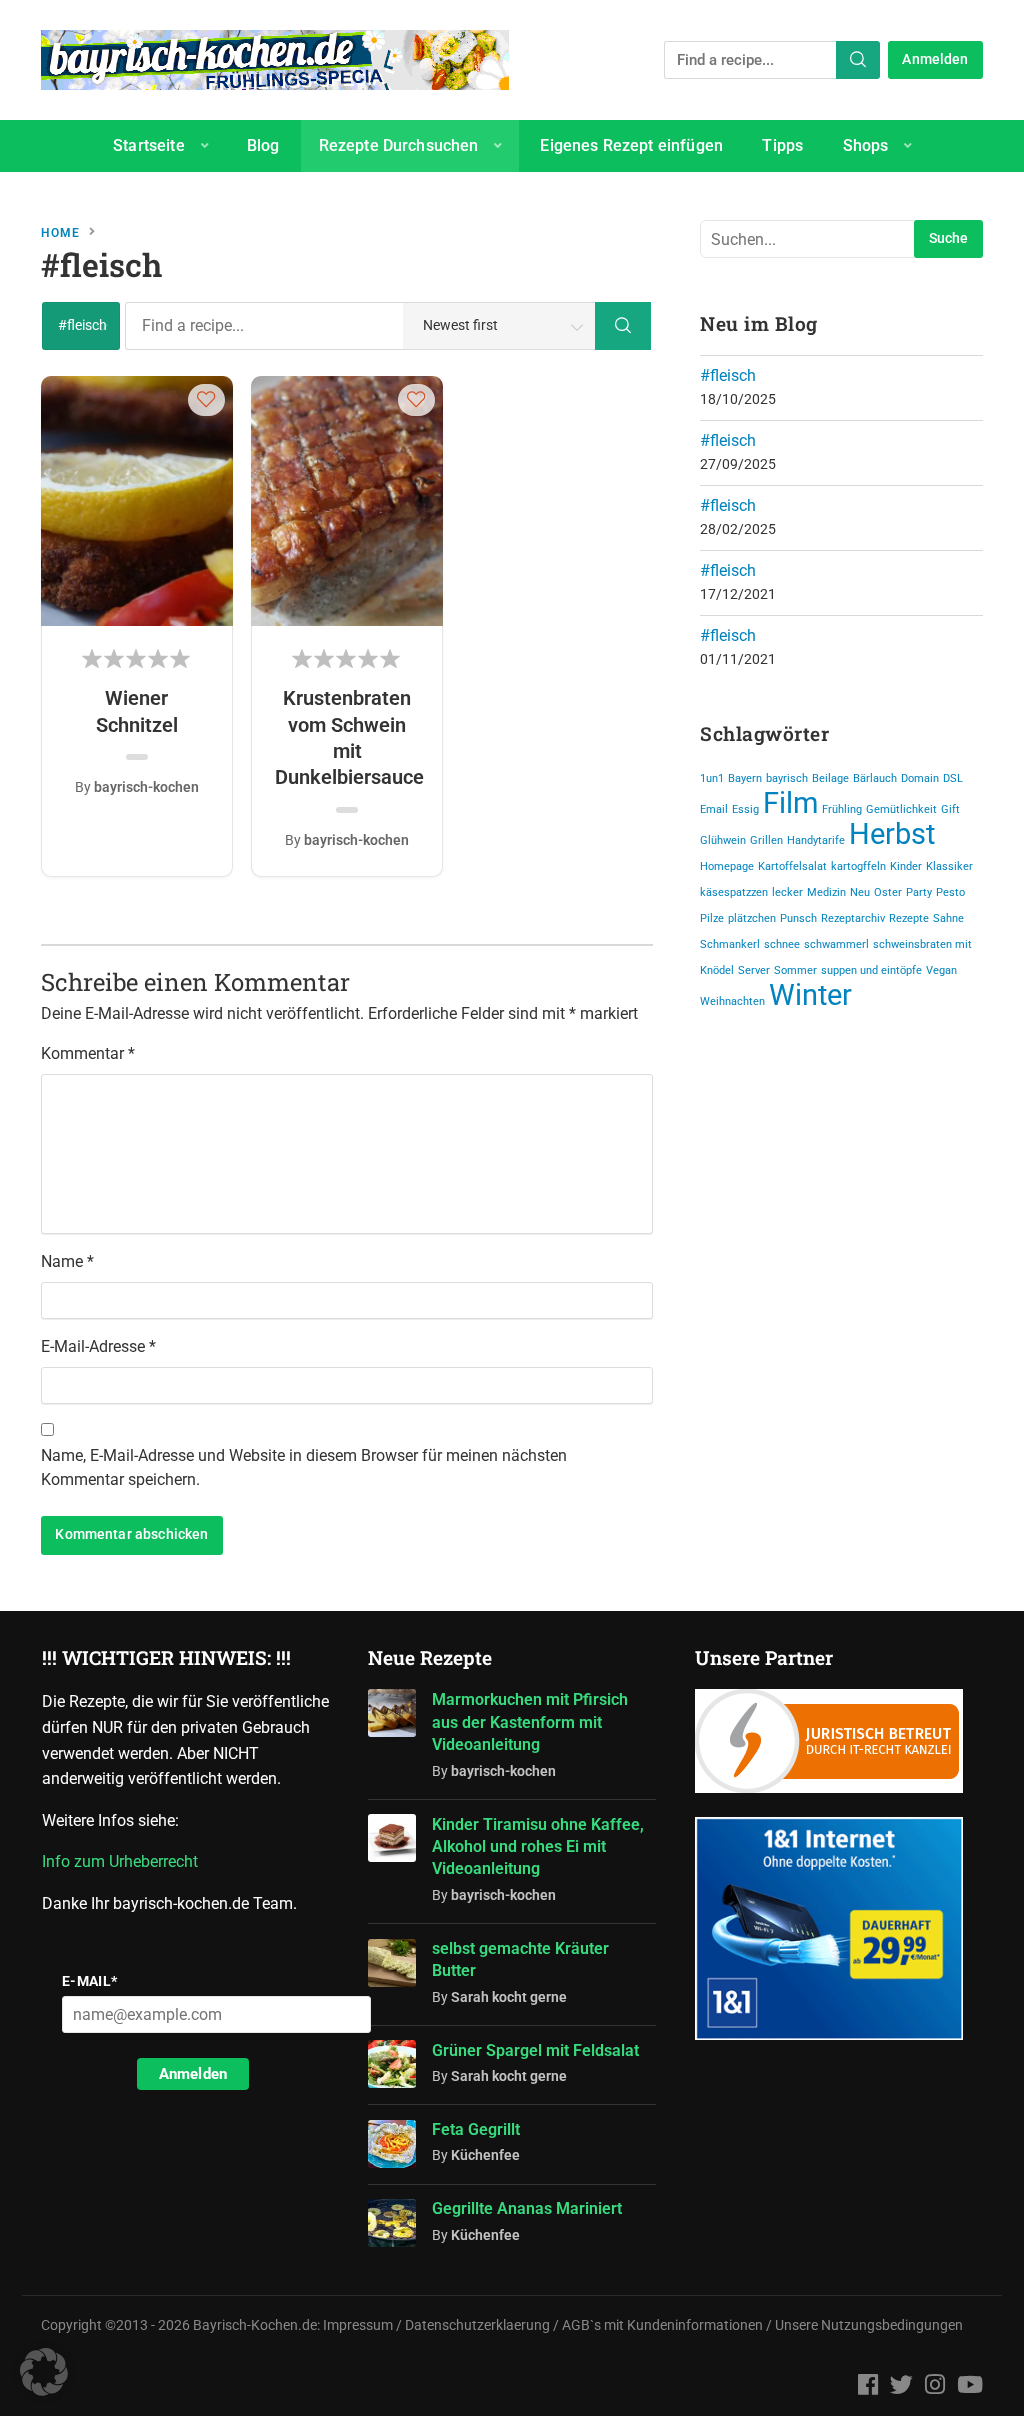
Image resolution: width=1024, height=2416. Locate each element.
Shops (866, 145)
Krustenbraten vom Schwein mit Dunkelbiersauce (346, 737)
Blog (263, 145)
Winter (810, 995)
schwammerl (836, 944)
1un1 (712, 778)
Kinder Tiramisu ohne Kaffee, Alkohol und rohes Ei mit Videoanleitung (538, 1847)
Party (919, 892)
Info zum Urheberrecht (124, 1861)
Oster (888, 892)
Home (60, 233)
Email (714, 809)
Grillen (766, 840)
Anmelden (935, 59)
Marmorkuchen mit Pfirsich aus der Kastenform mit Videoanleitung (530, 1722)
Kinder (906, 866)
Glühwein (723, 840)
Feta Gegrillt (476, 2129)
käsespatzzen (734, 892)
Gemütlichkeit (901, 809)
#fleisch (728, 375)
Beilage (830, 778)
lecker (787, 892)
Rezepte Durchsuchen (399, 145)
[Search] (858, 60)
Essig (745, 809)
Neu (860, 892)
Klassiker (949, 866)
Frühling (842, 809)
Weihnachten (732, 1001)
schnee (782, 944)
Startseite (149, 145)
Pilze (712, 918)
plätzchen (752, 918)
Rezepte (909, 918)
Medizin (826, 892)
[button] (206, 399)
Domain (920, 778)
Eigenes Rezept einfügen (631, 145)
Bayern (745, 778)
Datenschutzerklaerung (477, 2325)
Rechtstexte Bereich (453, 197)
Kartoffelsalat (792, 866)
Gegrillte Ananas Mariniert (527, 2208)
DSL (953, 778)
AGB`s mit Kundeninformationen (662, 2325)
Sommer (795, 970)
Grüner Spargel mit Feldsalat (535, 2050)
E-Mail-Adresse (98, 1346)
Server (754, 970)
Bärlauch (875, 778)
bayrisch (787, 778)
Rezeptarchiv (853, 918)
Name (67, 1261)
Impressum (358, 2325)
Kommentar (88, 1053)
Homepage (727, 866)
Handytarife (816, 840)
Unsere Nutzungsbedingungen (869, 2325)
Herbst (892, 834)
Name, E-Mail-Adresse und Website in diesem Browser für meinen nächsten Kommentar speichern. (304, 1467)
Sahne (948, 918)
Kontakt (616, 197)
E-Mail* (90, 1981)
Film (790, 803)
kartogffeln (858, 866)
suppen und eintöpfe (871, 970)
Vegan (941, 970)
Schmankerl (730, 944)
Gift (950, 809)
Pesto (950, 892)
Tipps (782, 145)
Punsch (798, 918)
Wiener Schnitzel (137, 711)
